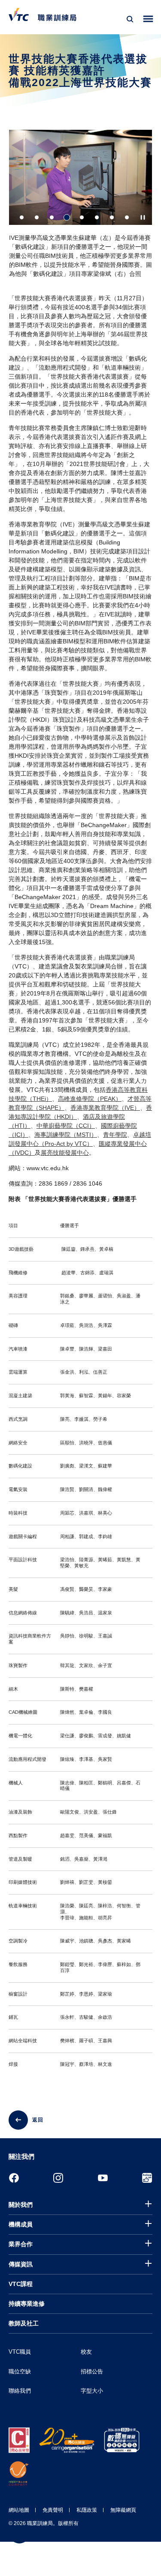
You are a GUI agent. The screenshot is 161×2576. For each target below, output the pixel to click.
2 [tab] (37, 217)
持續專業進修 (27, 2304)
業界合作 (21, 2244)
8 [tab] (127, 217)
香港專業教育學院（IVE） (105, 1108)
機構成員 (21, 2224)
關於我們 (21, 2205)
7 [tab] (112, 217)
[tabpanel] (80, 207)
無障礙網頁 (123, 2510)
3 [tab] (52, 217)
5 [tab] (82, 217)
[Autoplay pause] (143, 217)
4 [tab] (67, 217)
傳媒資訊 (21, 2264)
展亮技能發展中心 (65, 1153)
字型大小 (92, 2391)
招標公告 (92, 2371)
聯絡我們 (20, 2391)
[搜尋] (130, 19)
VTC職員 (20, 2352)
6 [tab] (97, 217)
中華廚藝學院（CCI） (66, 1126)
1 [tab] (22, 217)
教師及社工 (24, 2323)
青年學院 (115, 1135)
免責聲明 (53, 2510)
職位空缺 (20, 2371)
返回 (38, 2120)
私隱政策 (87, 2510)
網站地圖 (19, 2510)
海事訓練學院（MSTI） (66, 1135)
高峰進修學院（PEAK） (90, 1099)
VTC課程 (21, 2284)
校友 (86, 2352)
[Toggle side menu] (148, 19)
